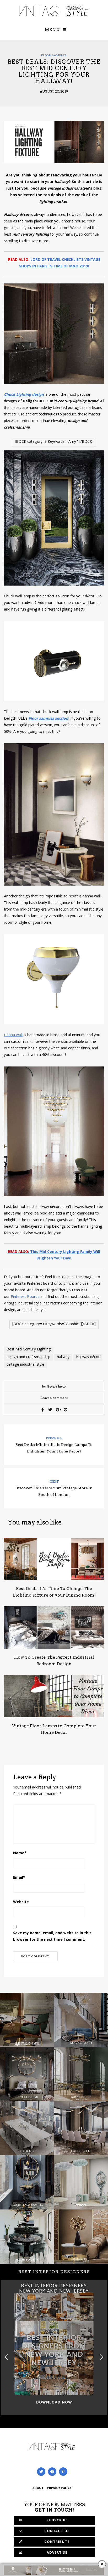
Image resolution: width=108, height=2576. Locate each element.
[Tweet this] (50, 1410)
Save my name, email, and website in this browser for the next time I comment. (52, 1937)
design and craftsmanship (28, 1357)
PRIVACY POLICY (59, 2488)
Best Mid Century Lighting (29, 1350)
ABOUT (38, 2488)
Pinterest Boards (25, 1297)
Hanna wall (13, 1035)
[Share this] (43, 1410)
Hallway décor (88, 1357)
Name (20, 1853)
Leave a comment (54, 1398)
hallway (63, 1357)
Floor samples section (48, 719)
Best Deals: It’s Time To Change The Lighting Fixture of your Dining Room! (54, 1592)
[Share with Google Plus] (58, 1410)
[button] (102, 2357)
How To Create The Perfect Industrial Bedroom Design (54, 1660)
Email (19, 1878)
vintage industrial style (25, 1365)
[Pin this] (66, 1410)
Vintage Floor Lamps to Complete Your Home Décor (54, 1729)
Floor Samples (54, 55)
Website (21, 1902)
